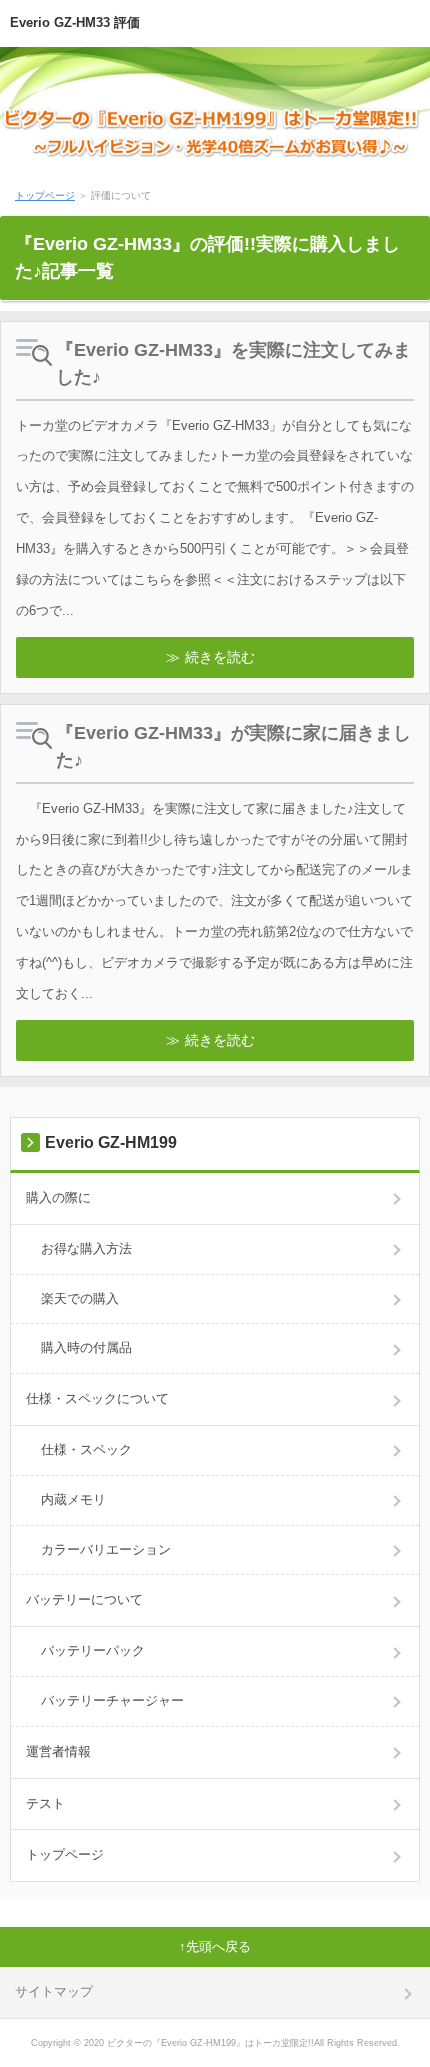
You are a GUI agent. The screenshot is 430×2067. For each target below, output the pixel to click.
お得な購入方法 (86, 1248)
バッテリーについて (84, 1599)
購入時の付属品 (86, 1347)
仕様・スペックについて (97, 1398)
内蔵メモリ (73, 1499)
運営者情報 (58, 1751)
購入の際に (58, 1197)
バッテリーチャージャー (112, 1700)
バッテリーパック (93, 1650)
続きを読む (220, 657)
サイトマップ (54, 1991)
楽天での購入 (80, 1298)
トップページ (45, 195)
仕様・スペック (86, 1449)
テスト (45, 1803)
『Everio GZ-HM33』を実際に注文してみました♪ (233, 363)
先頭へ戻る (218, 1946)
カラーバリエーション (106, 1549)
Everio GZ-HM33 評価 (75, 22)
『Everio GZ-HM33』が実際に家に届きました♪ (233, 746)
